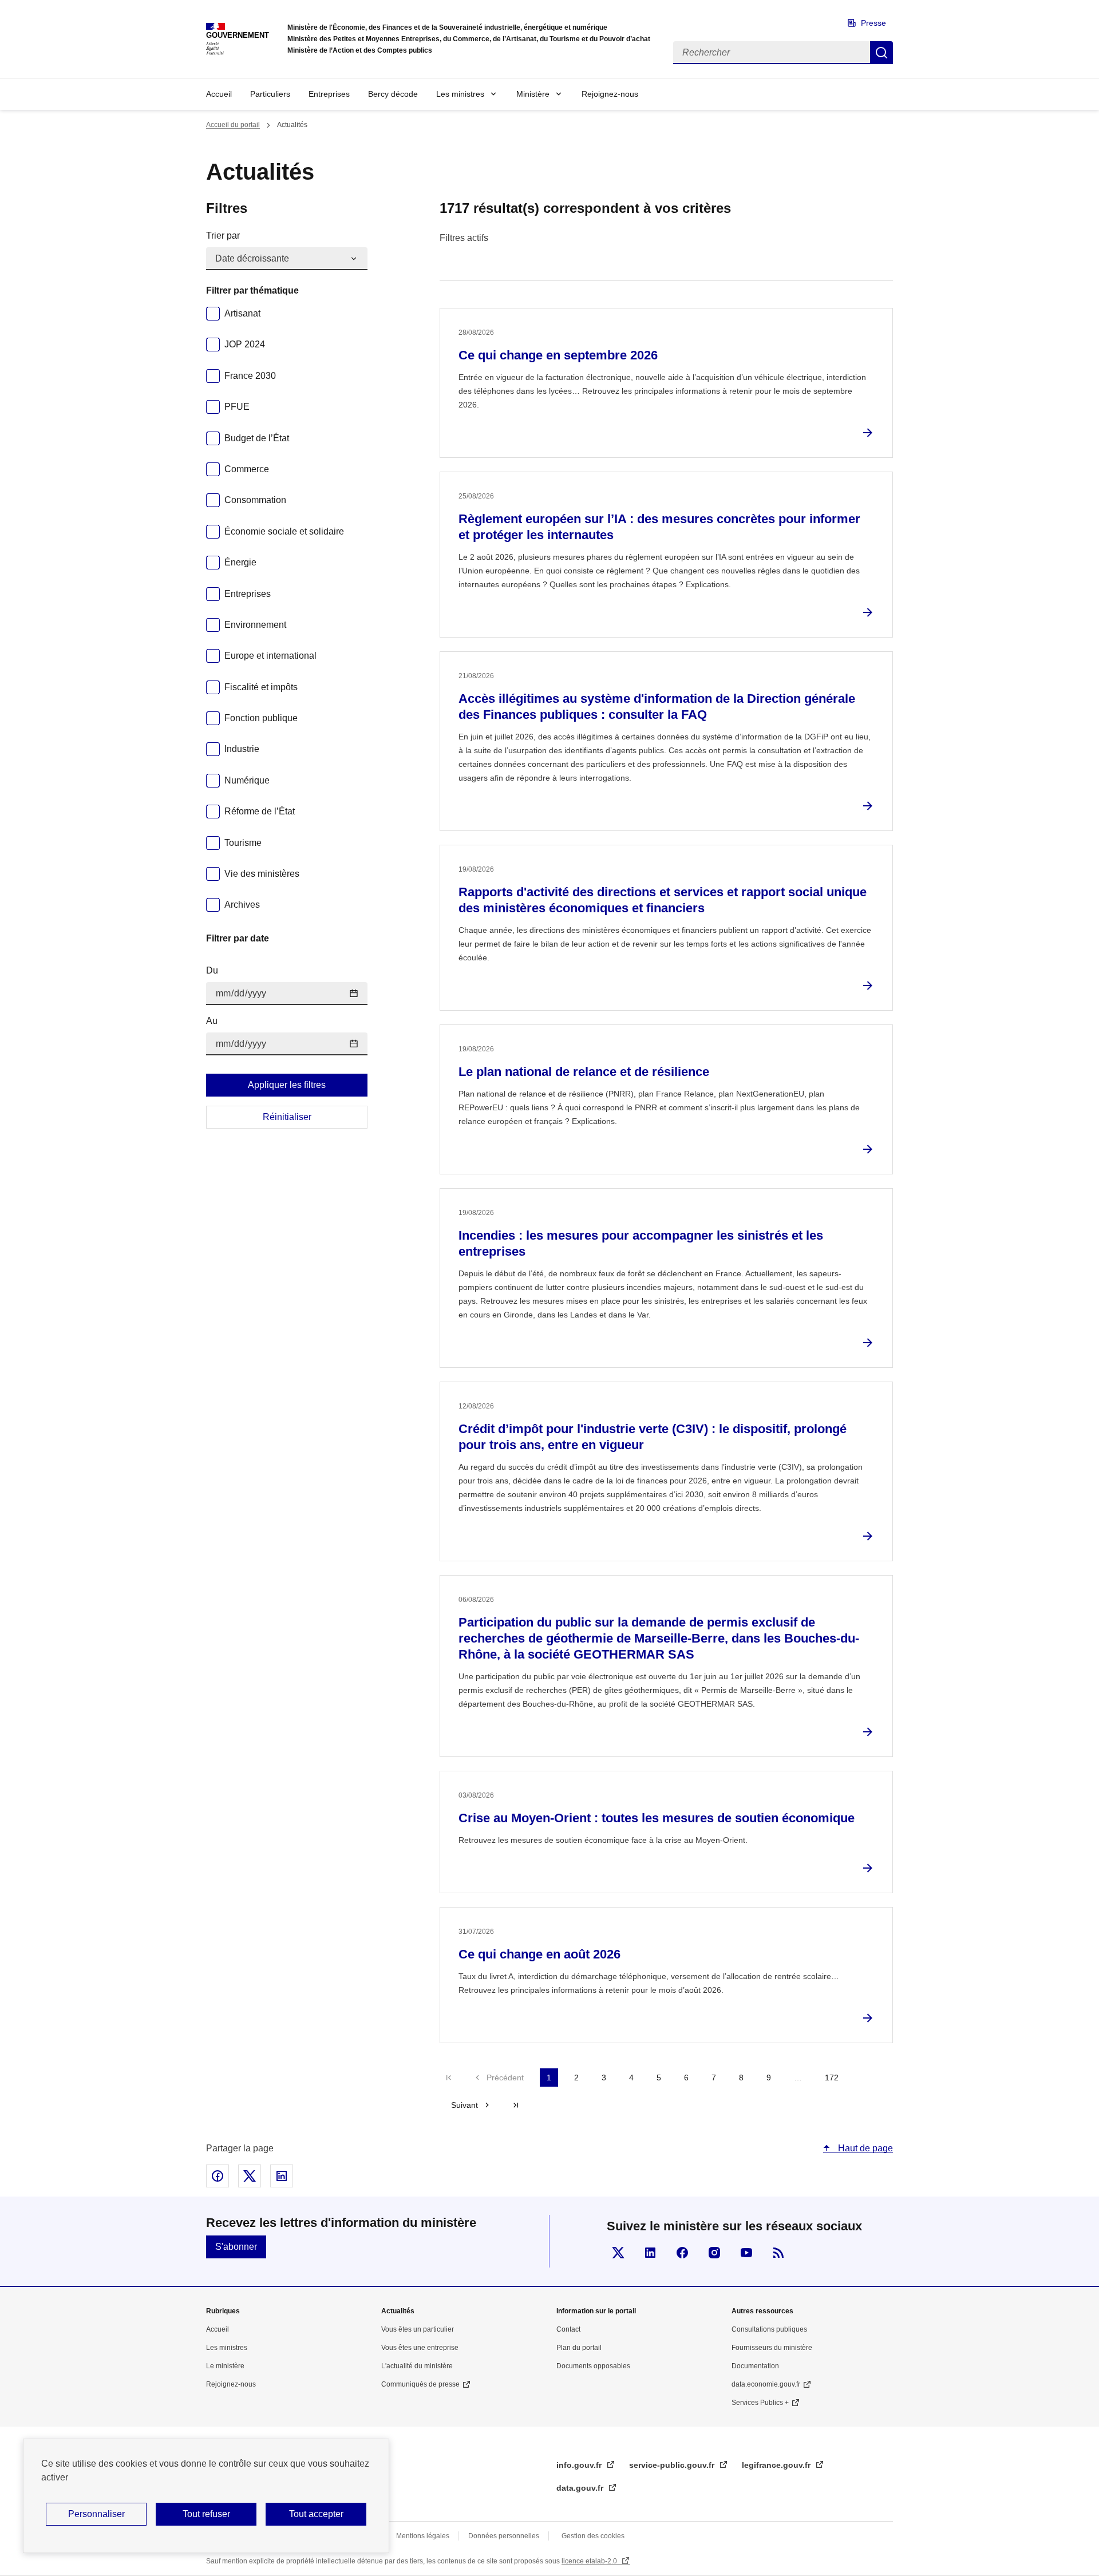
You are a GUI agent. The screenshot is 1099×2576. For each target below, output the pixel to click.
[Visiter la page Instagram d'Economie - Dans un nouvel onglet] (714, 2253)
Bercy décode (393, 94)
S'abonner (236, 2247)
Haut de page (864, 2148)
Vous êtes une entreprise (420, 2348)
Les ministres (460, 94)
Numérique (247, 780)
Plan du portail (579, 2348)
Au (212, 1021)
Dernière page (516, 2105)
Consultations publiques (769, 2329)
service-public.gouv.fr (673, 2465)
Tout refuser (206, 2514)
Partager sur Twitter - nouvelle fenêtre (250, 2176)
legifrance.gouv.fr (777, 2465)
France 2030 (250, 376)
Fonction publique (261, 718)
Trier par (223, 236)
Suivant (464, 2105)
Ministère (533, 94)
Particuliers (270, 94)
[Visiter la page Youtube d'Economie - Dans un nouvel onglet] (746, 2253)
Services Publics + (760, 2403)
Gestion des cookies (593, 2536)
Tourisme (243, 843)
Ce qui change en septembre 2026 (558, 355)
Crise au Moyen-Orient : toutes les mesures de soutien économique (657, 1818)
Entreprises (329, 94)
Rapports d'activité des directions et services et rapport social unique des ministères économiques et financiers (663, 900)
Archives (242, 905)
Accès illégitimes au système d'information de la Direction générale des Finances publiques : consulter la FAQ (657, 707)
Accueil (219, 94)
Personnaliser (96, 2514)
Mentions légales (423, 2536)
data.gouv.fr (581, 2488)
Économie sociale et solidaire (284, 531)
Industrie (242, 749)
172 (832, 2078)
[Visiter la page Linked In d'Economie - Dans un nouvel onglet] (650, 2253)
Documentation (755, 2366)
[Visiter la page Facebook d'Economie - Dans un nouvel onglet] (682, 2253)
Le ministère (225, 2366)
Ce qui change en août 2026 (539, 1954)
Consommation (255, 500)
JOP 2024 (245, 344)
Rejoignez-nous (610, 94)
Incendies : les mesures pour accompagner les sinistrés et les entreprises (641, 1243)
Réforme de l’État (260, 811)
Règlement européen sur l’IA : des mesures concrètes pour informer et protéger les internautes (659, 527)
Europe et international (270, 656)
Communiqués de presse (420, 2384)
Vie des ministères (262, 874)
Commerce (247, 469)
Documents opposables (593, 2366)
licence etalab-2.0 (590, 2561)
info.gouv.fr (580, 2465)
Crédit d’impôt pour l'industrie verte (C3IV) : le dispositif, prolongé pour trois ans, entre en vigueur (653, 1437)
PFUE (237, 407)
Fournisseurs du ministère (772, 2348)
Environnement (255, 625)
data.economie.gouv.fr (766, 2384)
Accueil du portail (233, 125)
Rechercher (881, 53)
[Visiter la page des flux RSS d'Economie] (778, 2253)
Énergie (240, 562)
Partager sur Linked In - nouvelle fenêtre (282, 2176)
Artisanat (242, 313)
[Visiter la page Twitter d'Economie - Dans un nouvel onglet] (618, 2253)
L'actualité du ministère (417, 2366)
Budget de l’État (257, 438)
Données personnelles (504, 2536)
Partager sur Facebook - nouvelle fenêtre (218, 2176)
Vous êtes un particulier (418, 2329)
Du (212, 970)
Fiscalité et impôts (261, 687)
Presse (873, 23)
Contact (568, 2329)
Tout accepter (316, 2514)
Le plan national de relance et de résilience (584, 1072)
